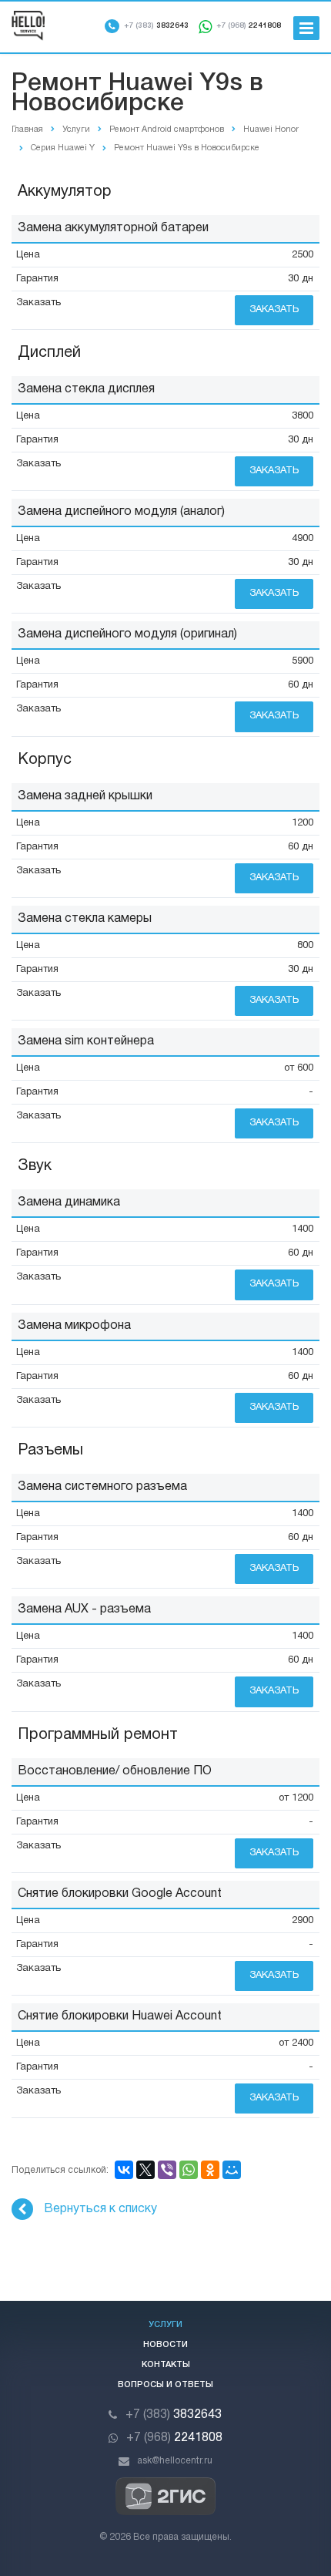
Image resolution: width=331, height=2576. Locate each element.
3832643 (156, 26)
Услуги (165, 2325)
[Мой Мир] (232, 2170)
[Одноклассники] (210, 2170)
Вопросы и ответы (165, 2385)
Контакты (166, 2365)
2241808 (249, 26)
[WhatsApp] (189, 2170)
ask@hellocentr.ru (175, 2461)
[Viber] (167, 2170)
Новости (165, 2345)
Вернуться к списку (100, 2209)
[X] (145, 2170)
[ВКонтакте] (124, 2170)
